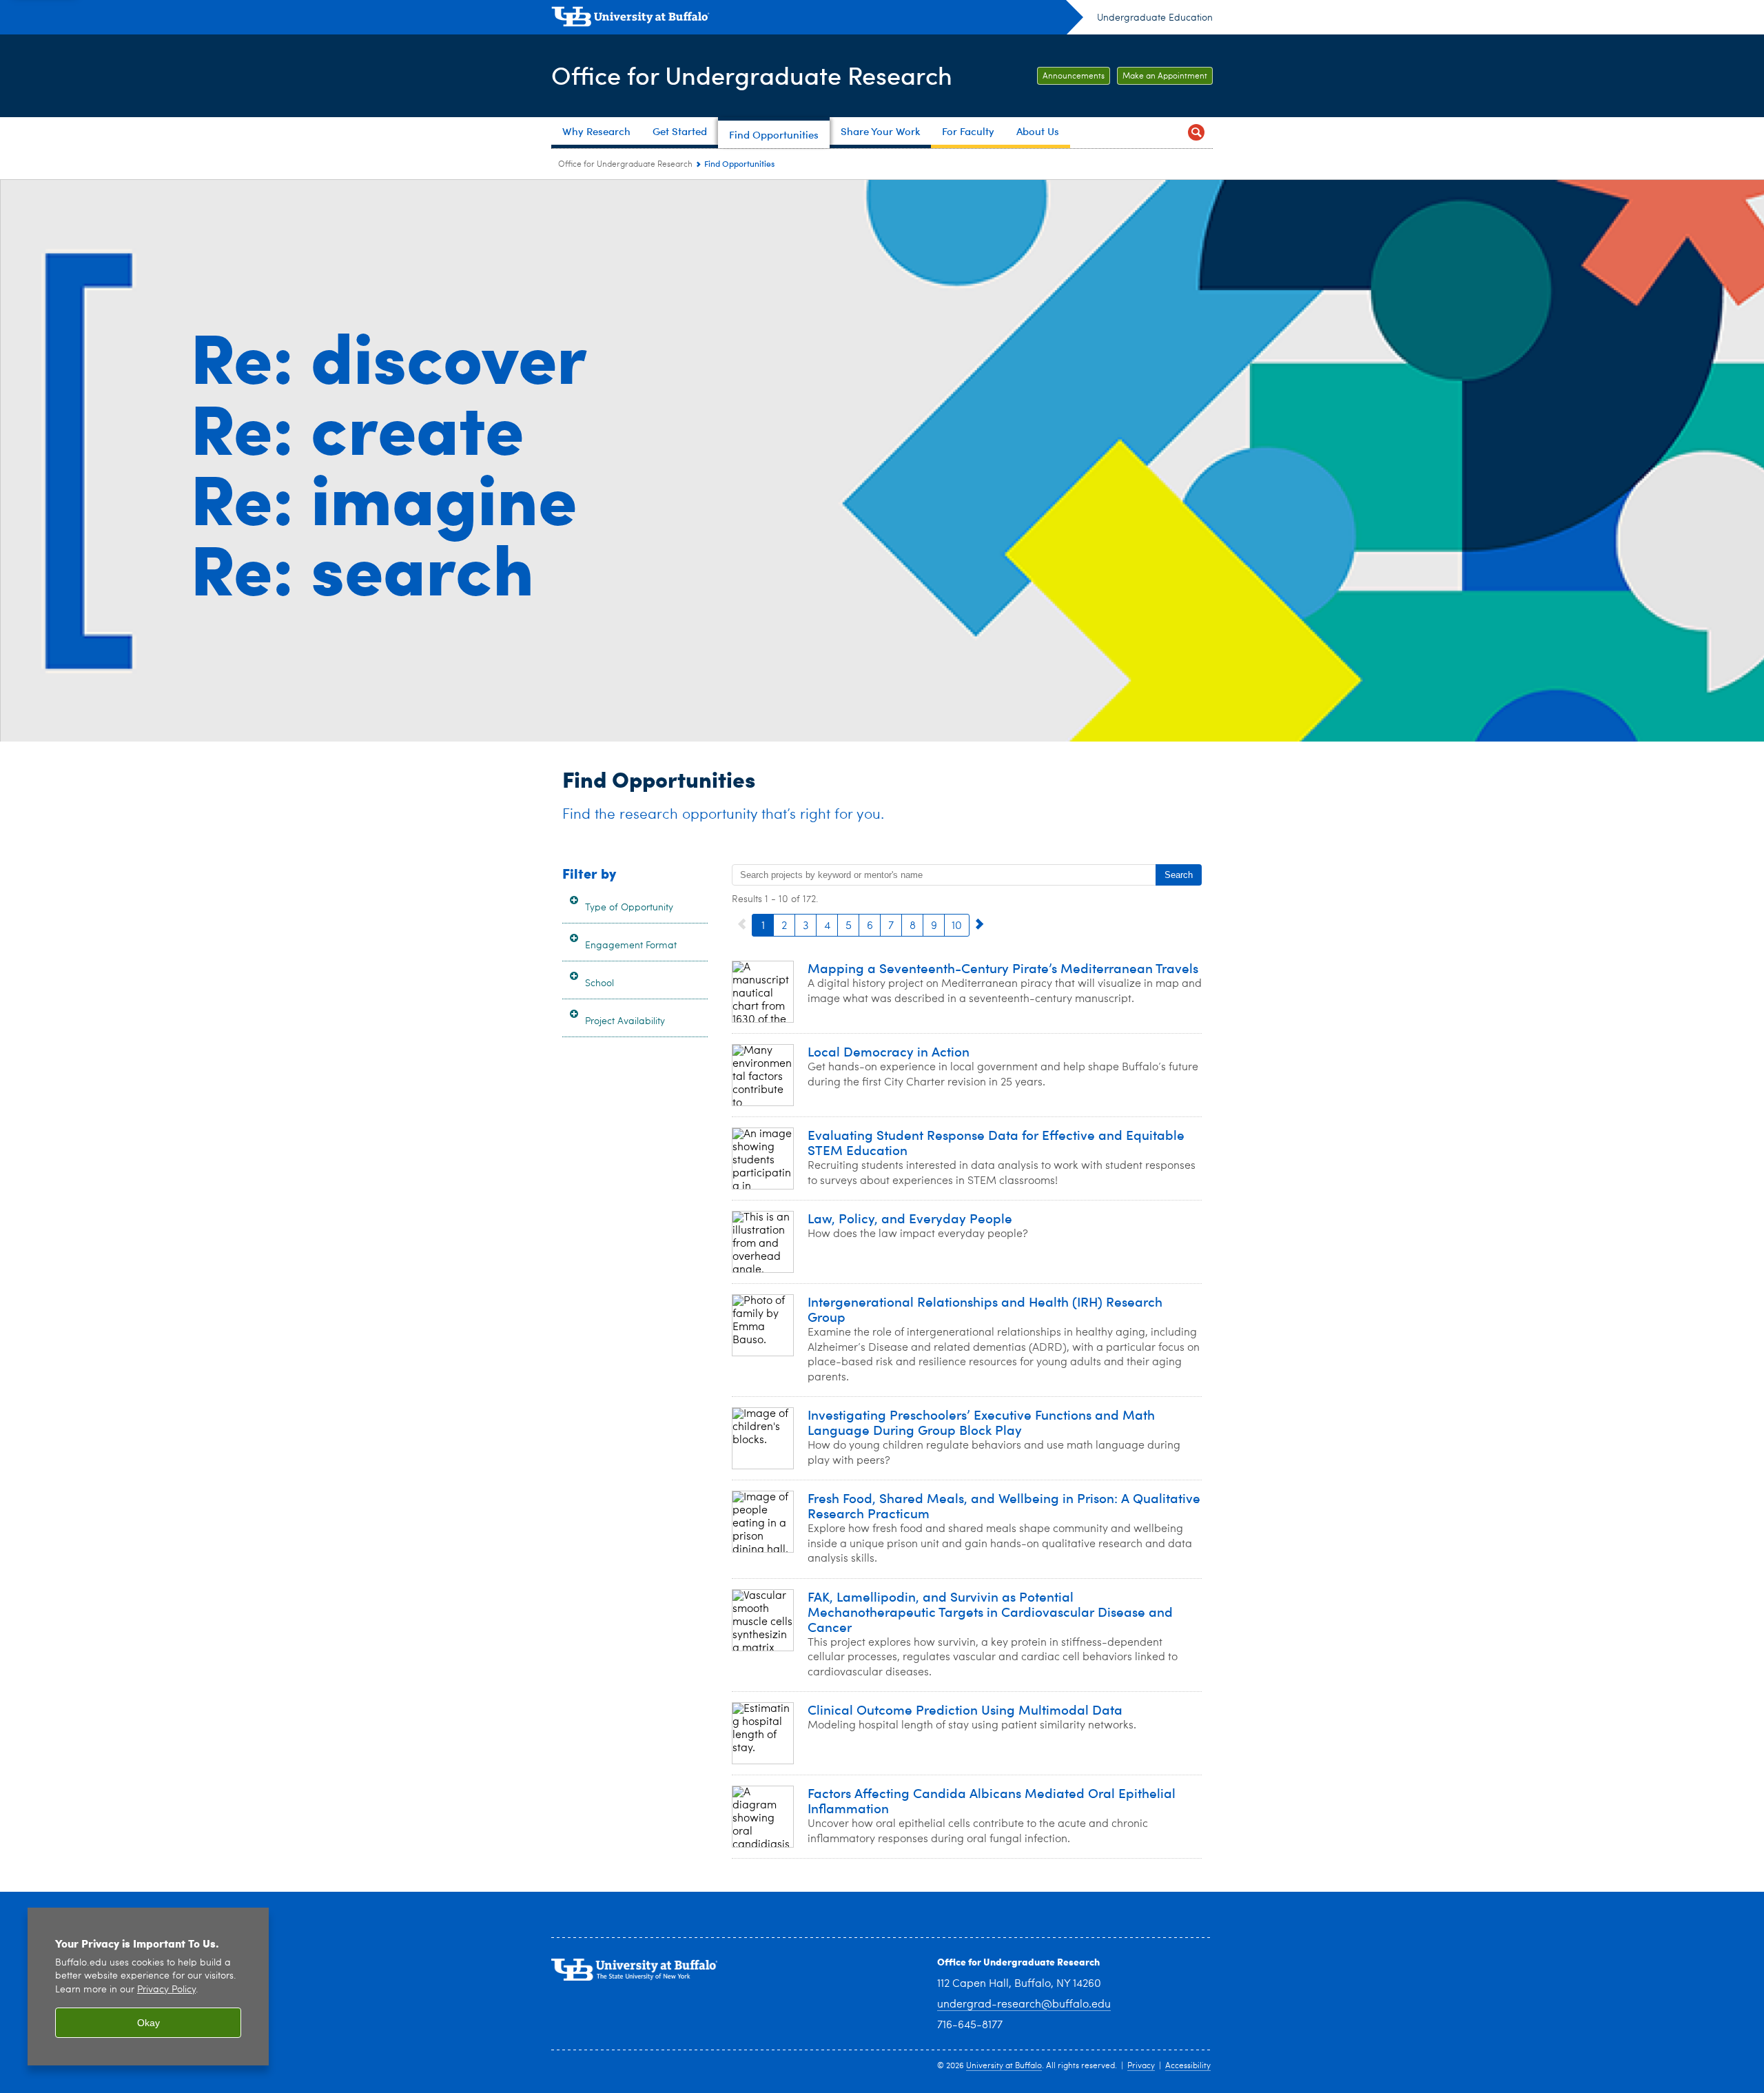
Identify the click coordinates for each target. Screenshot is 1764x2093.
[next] (980, 925)
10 (957, 926)
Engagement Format (631, 946)
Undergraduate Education (1155, 18)
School (599, 983)
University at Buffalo (1004, 2066)
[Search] (1196, 133)
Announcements (1074, 76)
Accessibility (1188, 2066)
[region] (148, 1987)
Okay (148, 2023)
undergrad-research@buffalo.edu (1024, 2005)
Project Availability (625, 1021)
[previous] (742, 925)
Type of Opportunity (629, 908)
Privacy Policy (166, 1990)
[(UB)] (817, 19)
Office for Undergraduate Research (752, 75)
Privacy (1141, 2066)
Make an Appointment (1165, 76)
